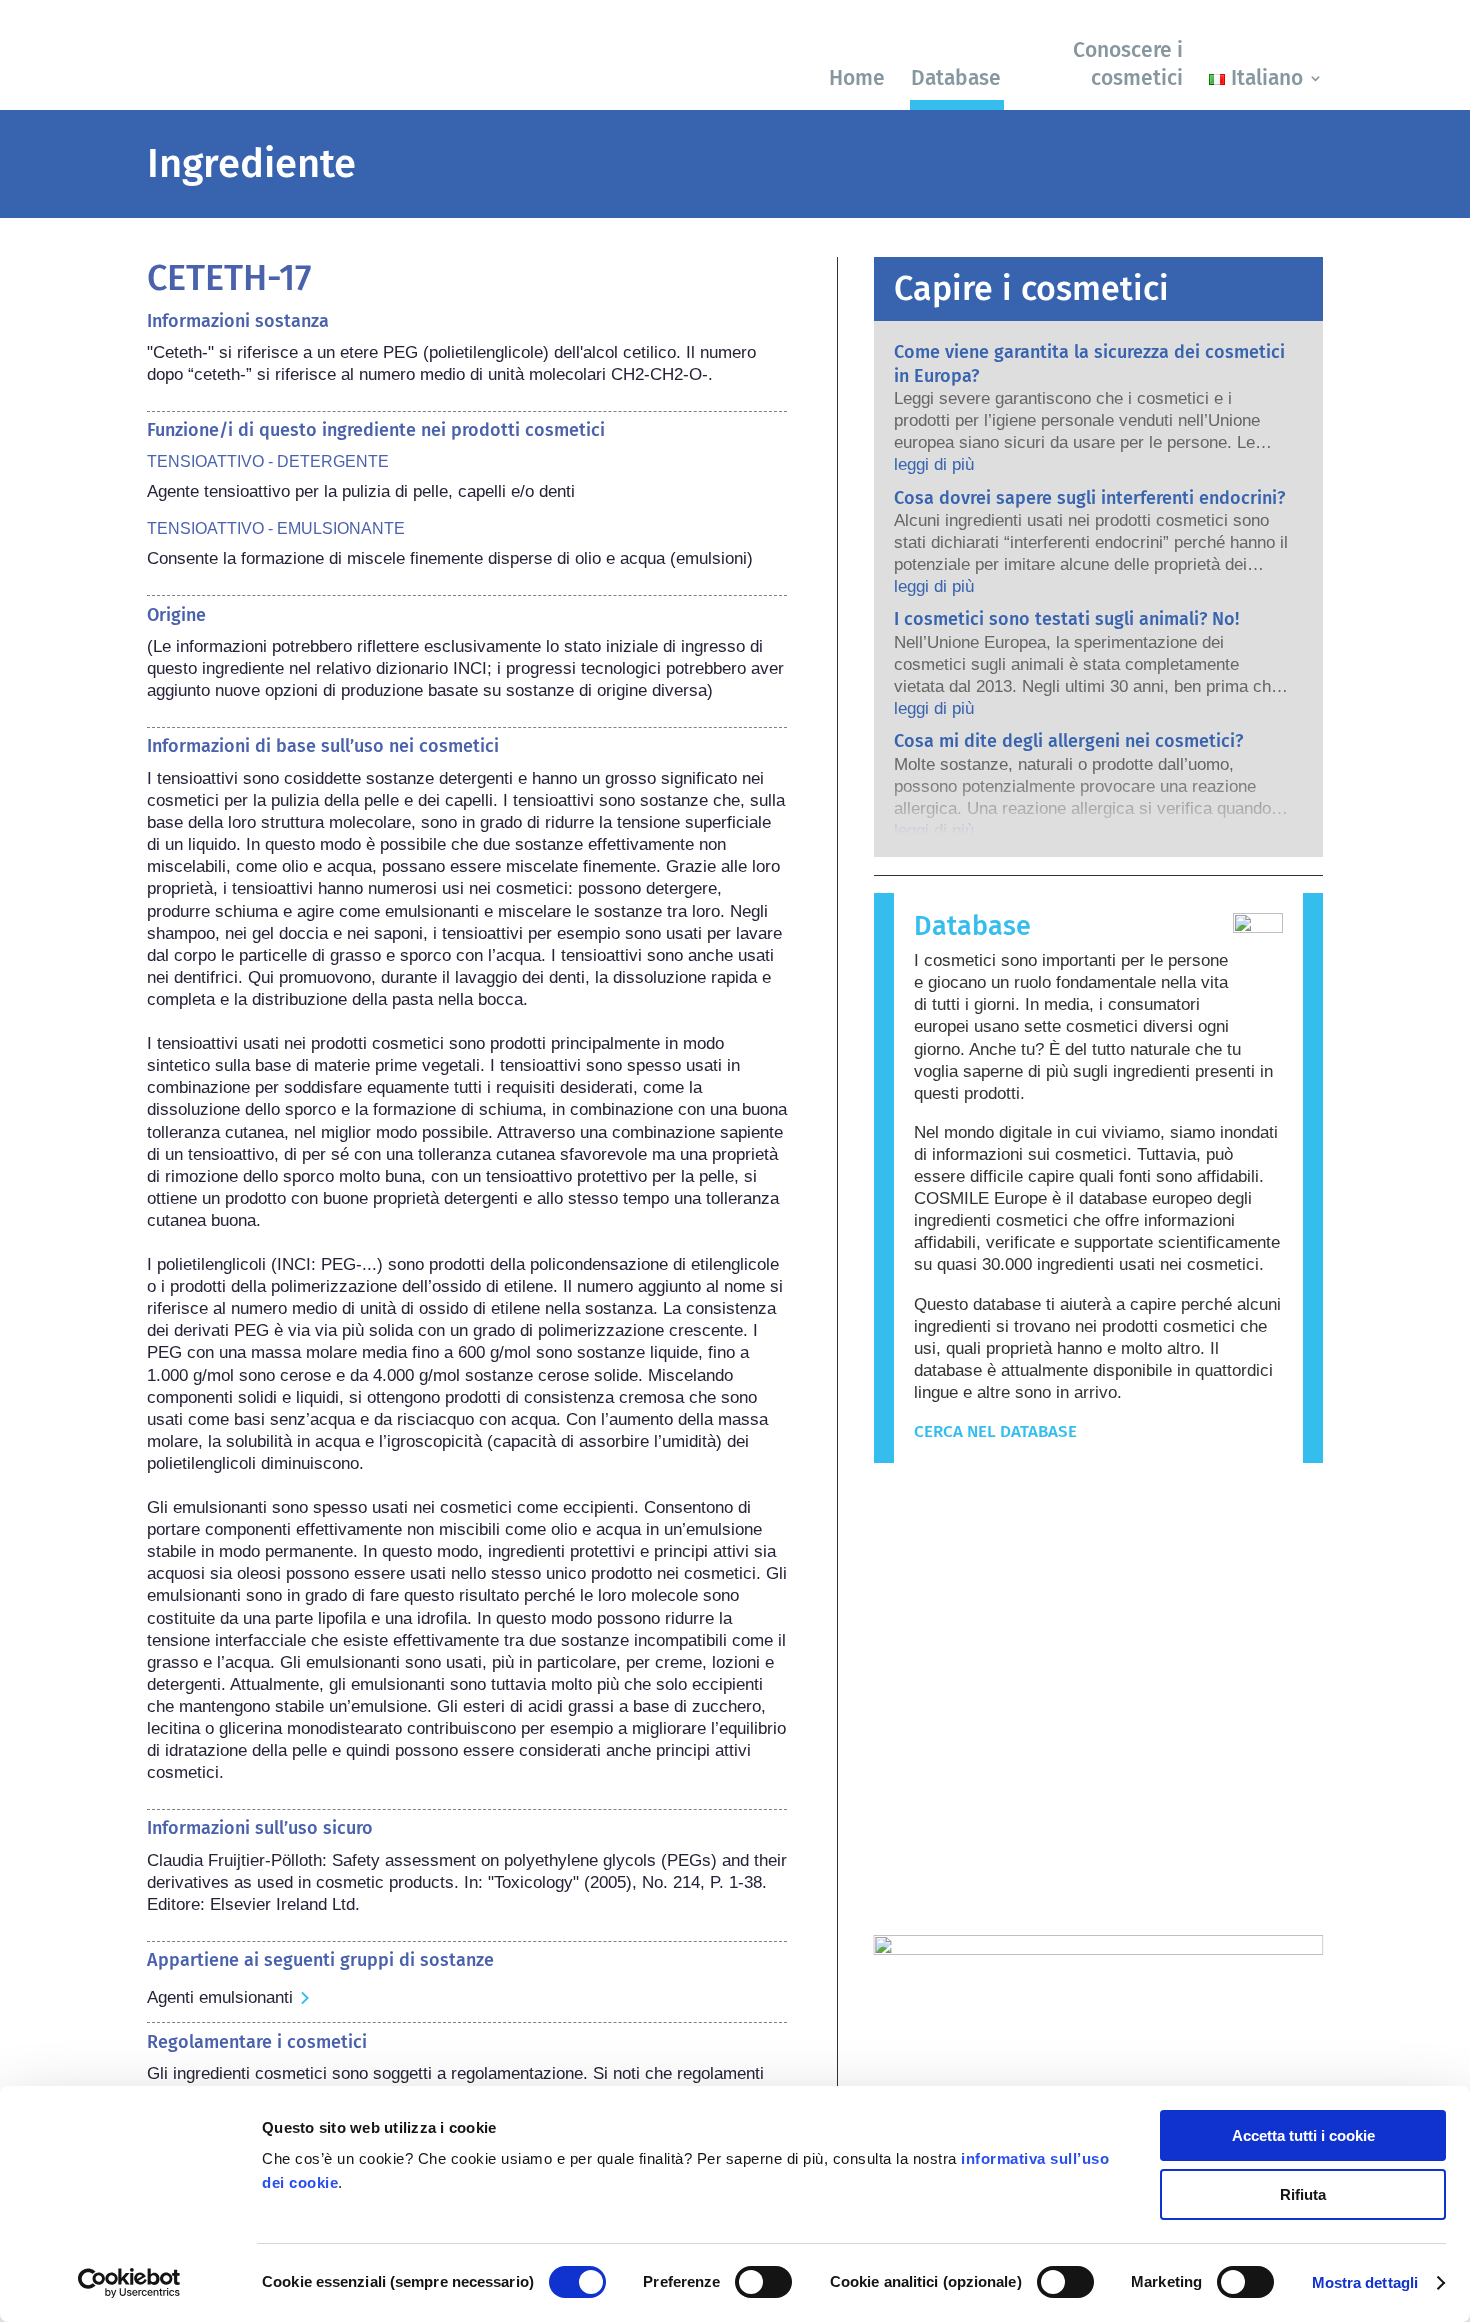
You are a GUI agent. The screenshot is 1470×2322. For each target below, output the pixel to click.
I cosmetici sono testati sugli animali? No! (1066, 619)
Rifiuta (1303, 2194)
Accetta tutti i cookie (1303, 2135)
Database (956, 78)
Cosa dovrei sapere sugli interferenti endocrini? (1089, 498)
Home (857, 78)
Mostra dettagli (1365, 2282)
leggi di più (934, 464)
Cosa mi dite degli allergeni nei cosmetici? (1068, 741)
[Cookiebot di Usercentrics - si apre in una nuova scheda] (129, 2283)
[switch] (763, 2282)
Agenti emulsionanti (220, 1997)
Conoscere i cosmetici (1128, 63)
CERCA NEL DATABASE (995, 1431)
